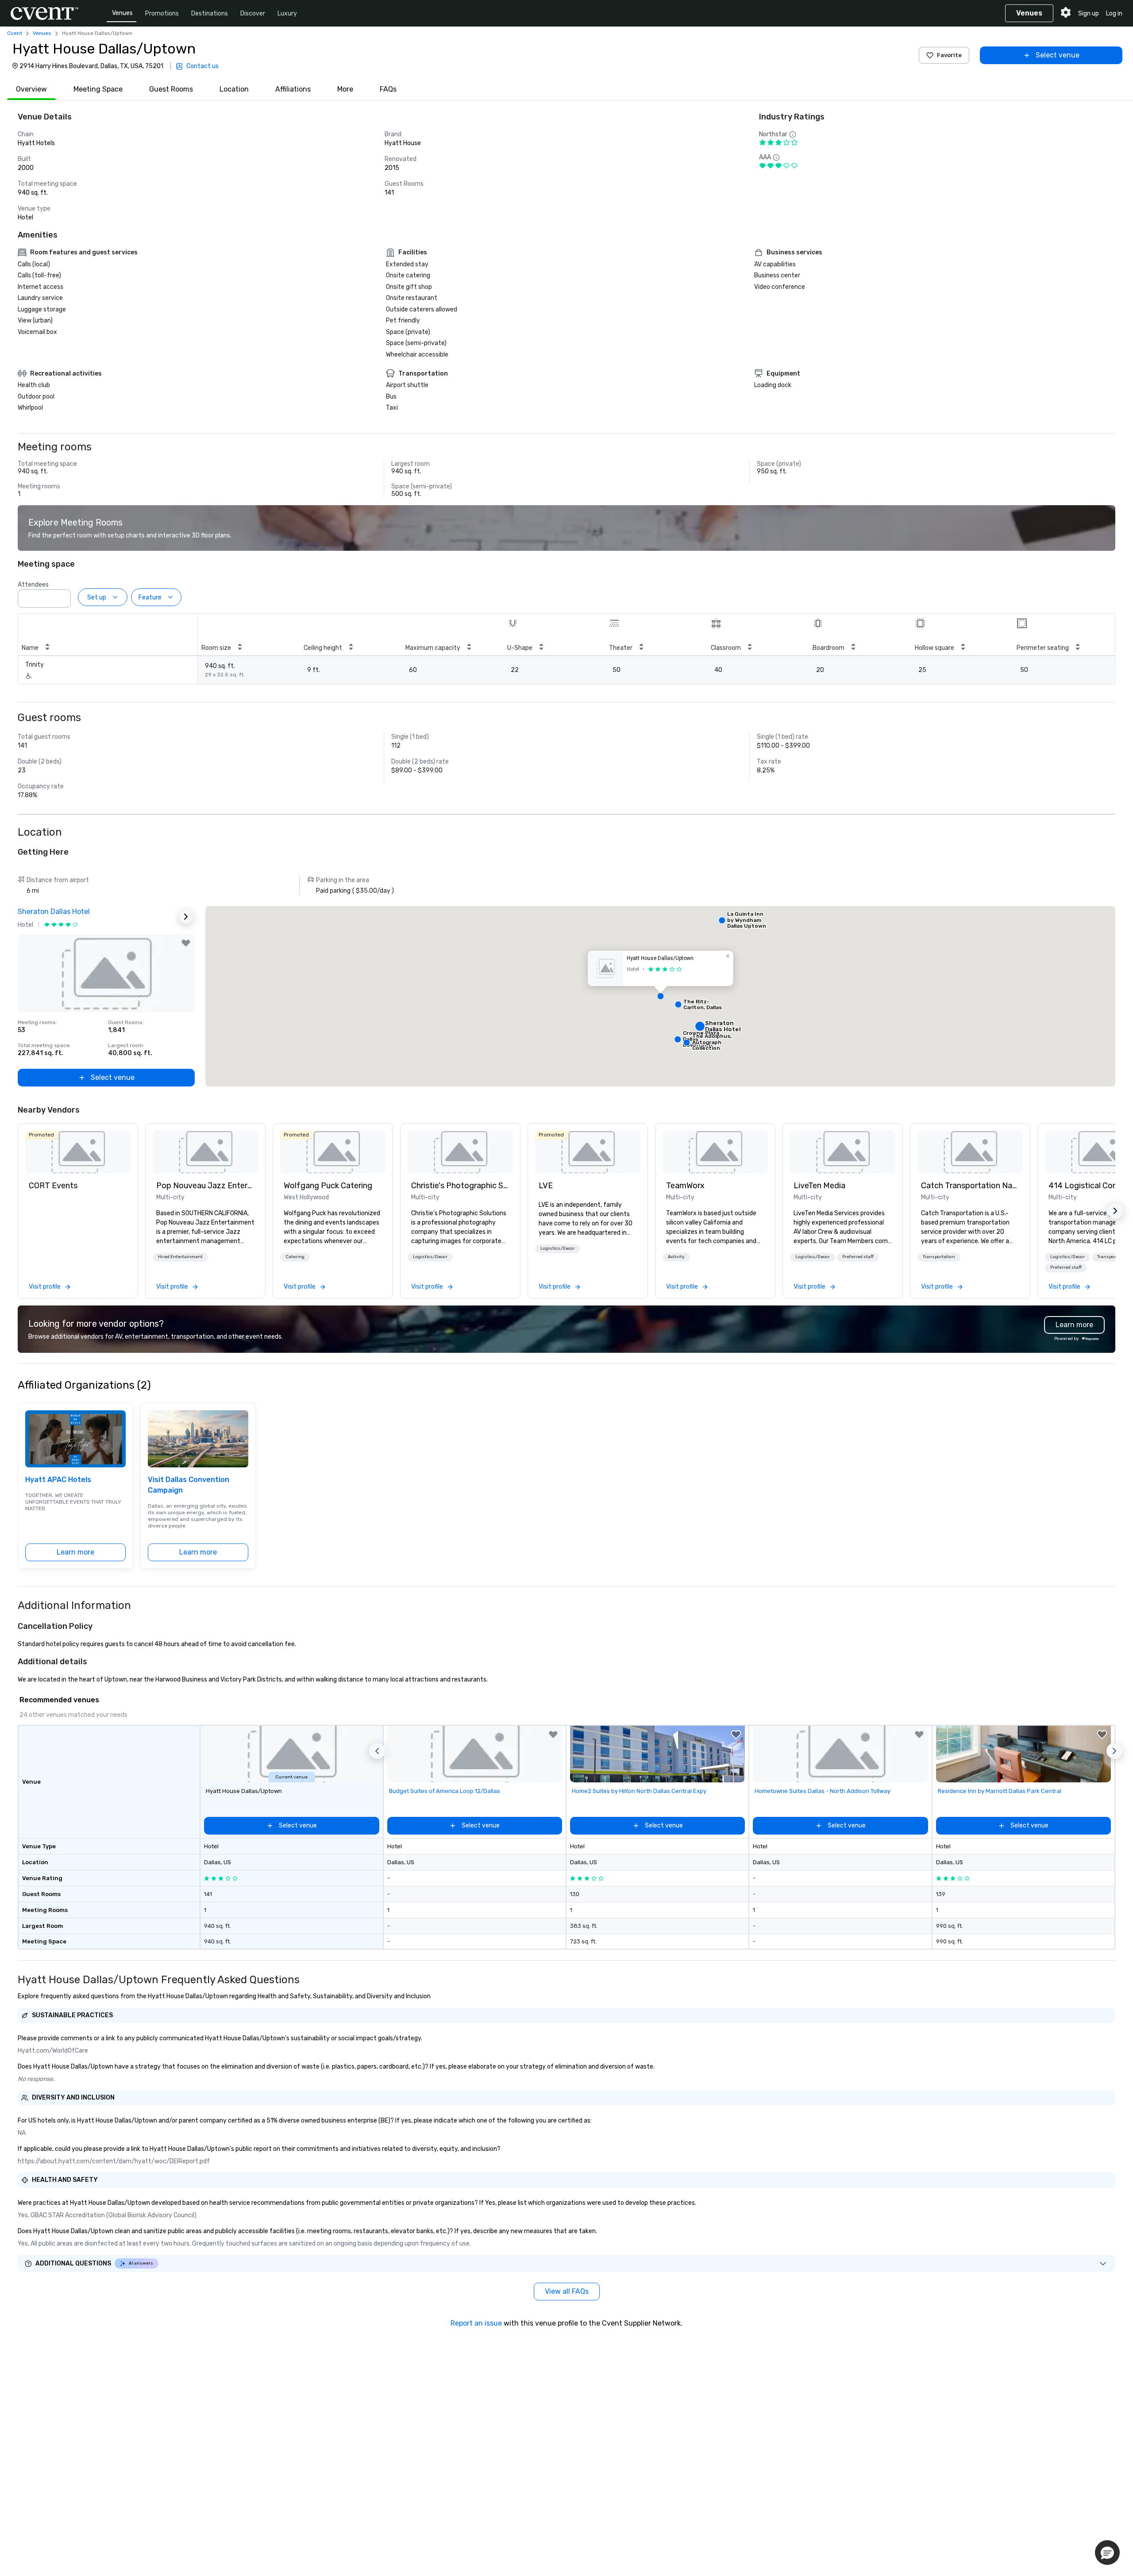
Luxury (287, 13)
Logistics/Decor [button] (430, 1257)
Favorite (949, 55)
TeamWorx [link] (685, 1186)
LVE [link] (546, 1186)
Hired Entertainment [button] (180, 1257)
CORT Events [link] (53, 1186)
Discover (253, 13)
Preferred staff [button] (858, 1257)
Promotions (162, 13)
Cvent (15, 33)
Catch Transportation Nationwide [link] (970, 1186)
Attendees (33, 585)
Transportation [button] (939, 1257)
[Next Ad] (186, 917)
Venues (122, 13)
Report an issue (476, 2323)
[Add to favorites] (186, 943)
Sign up (1089, 13)
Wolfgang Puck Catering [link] (328, 1186)
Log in (1114, 13)
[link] (78, 1152)
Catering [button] (295, 1257)
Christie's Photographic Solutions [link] (460, 1186)
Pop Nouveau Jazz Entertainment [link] (205, 1186)
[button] (62, 596)
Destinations (210, 13)
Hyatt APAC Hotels (58, 1480)
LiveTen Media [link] (819, 1186)
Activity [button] (676, 1257)
